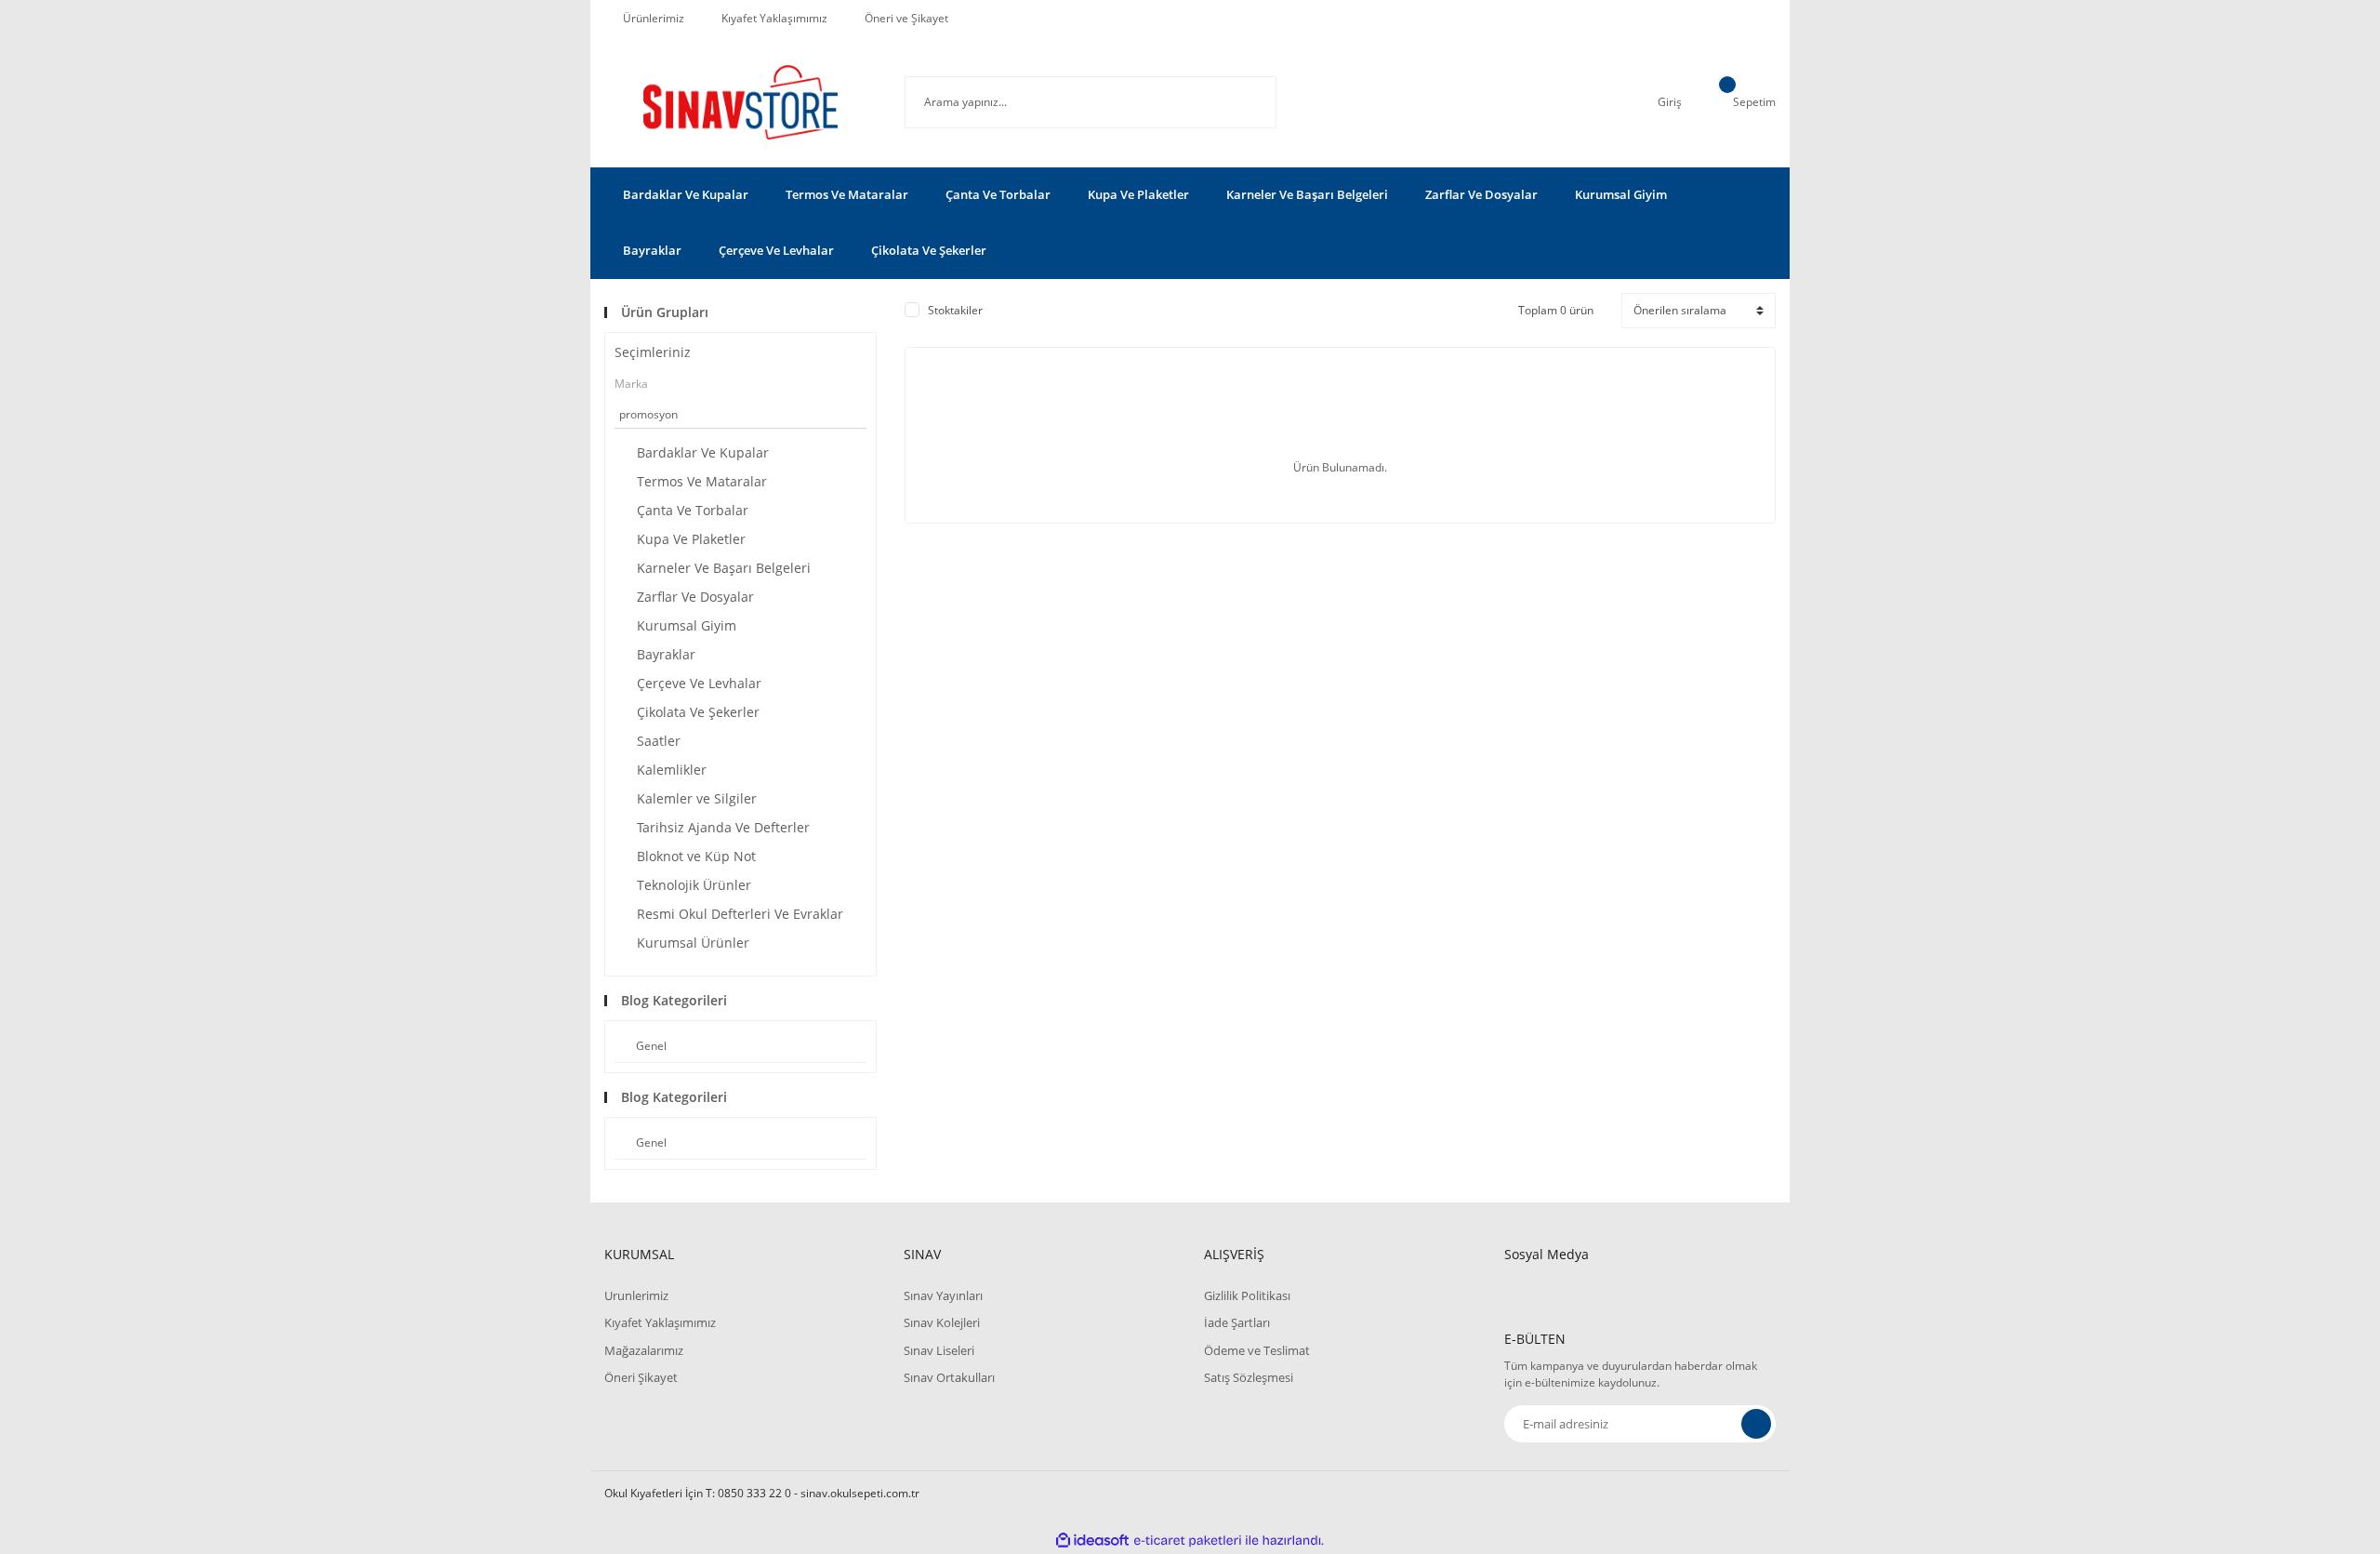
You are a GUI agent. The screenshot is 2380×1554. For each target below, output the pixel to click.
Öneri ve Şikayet (906, 18)
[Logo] (740, 102)
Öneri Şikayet (641, 1377)
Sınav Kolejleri (942, 1322)
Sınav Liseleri (939, 1350)
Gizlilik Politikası (1247, 1295)
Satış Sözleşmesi (1249, 1377)
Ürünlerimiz (654, 18)
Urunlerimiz (636, 1295)
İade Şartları (1237, 1322)
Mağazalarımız (644, 1350)
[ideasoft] (1092, 1541)
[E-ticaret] (1188, 1541)
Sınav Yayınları (943, 1295)
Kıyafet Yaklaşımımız (774, 18)
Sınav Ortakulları (949, 1377)
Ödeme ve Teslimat (1257, 1350)
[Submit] (1756, 1424)
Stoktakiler (955, 310)
